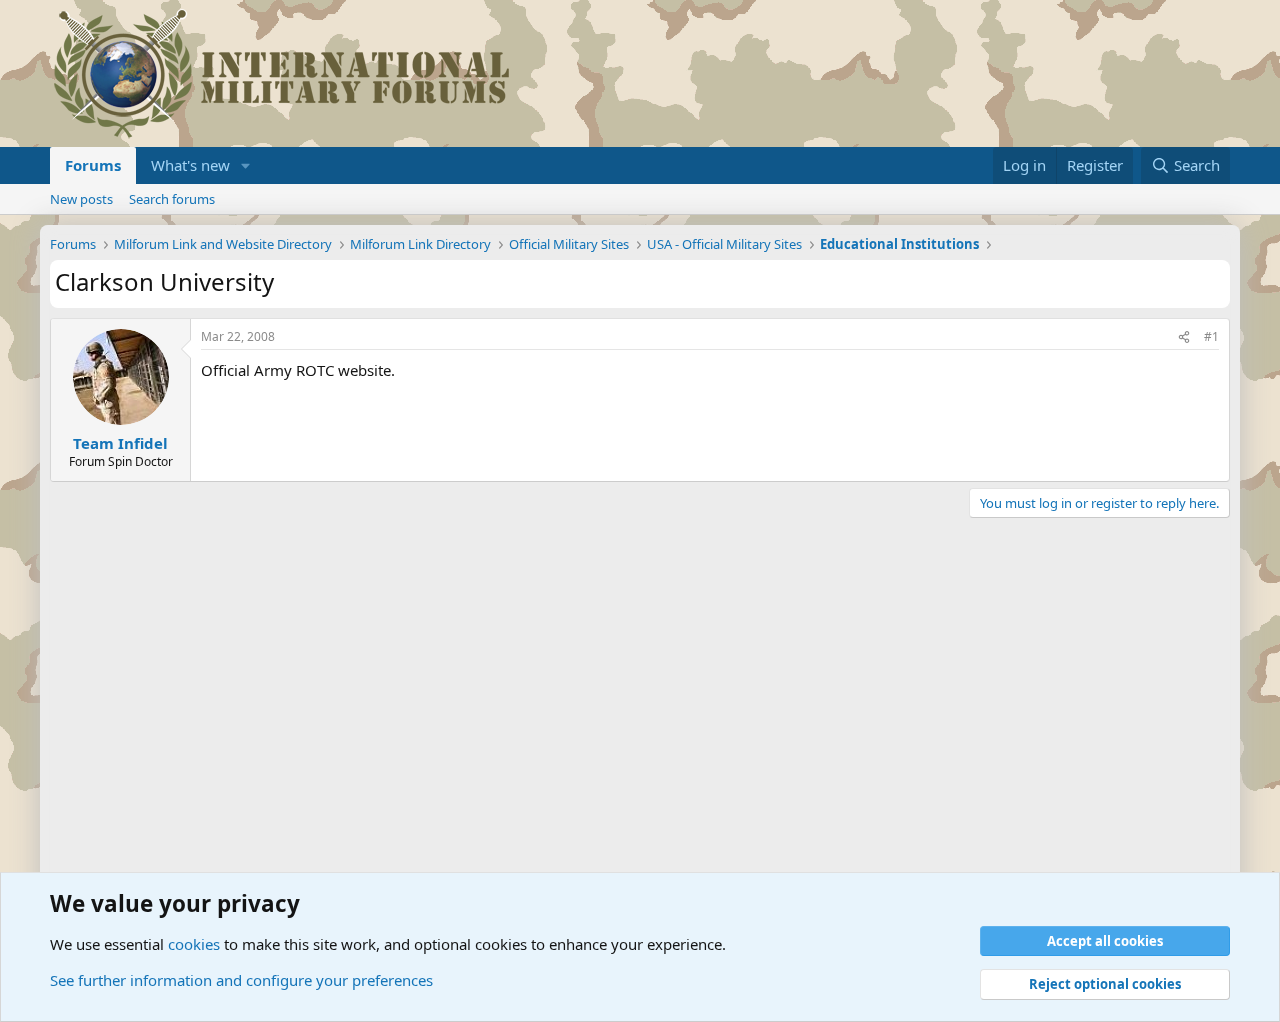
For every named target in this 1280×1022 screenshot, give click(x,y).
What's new (190, 165)
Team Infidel (120, 443)
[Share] (1184, 337)
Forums (93, 165)
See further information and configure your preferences (241, 980)
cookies (194, 944)
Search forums (172, 199)
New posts (81, 199)
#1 (1211, 336)
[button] (246, 165)
